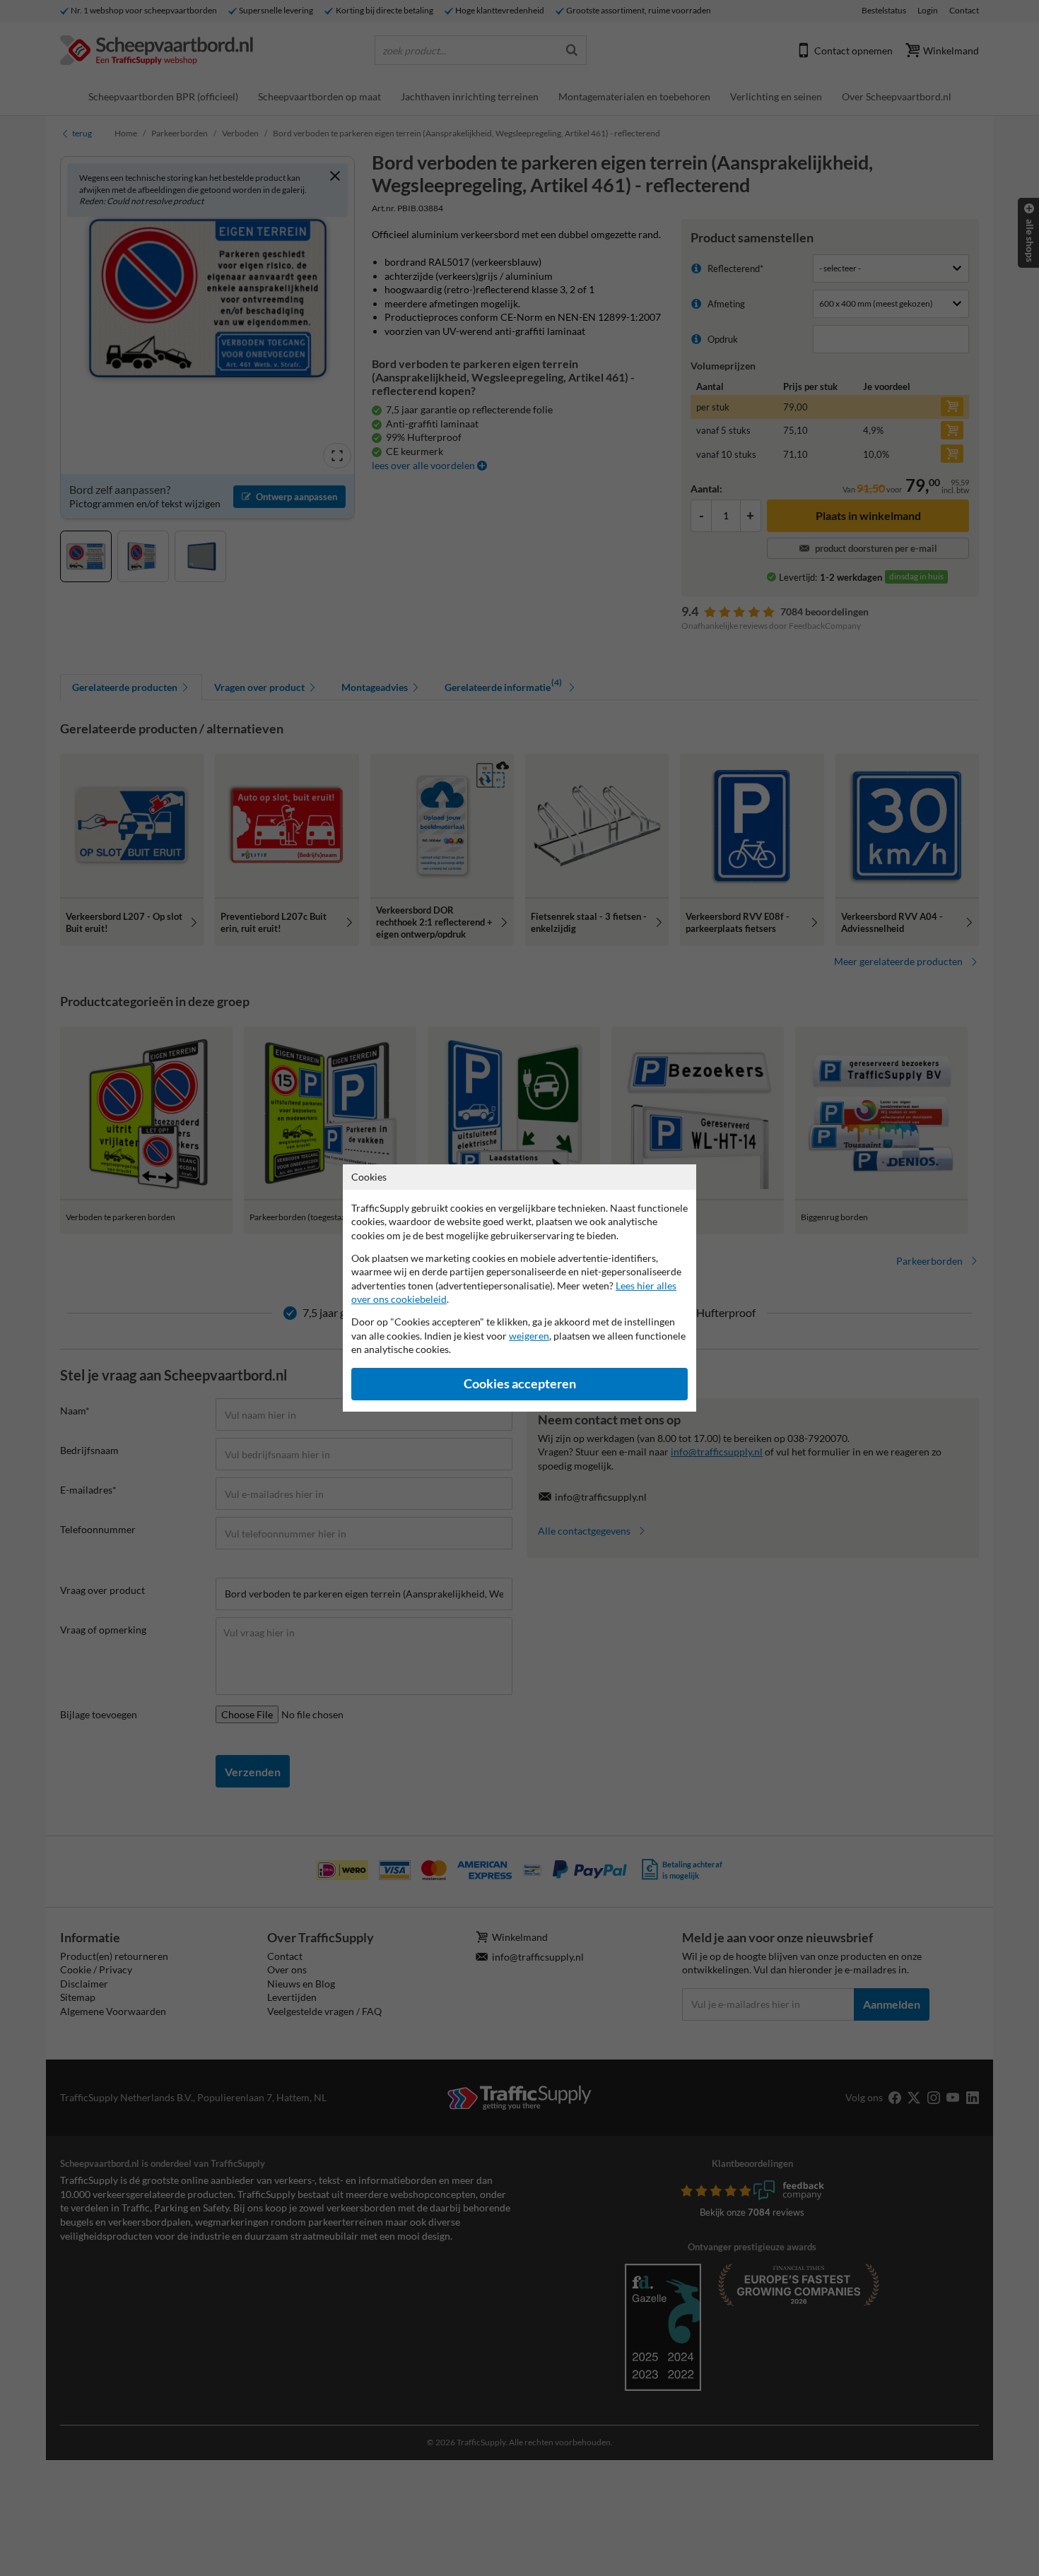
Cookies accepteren (520, 1384)
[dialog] (519, 1288)
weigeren (529, 1336)
